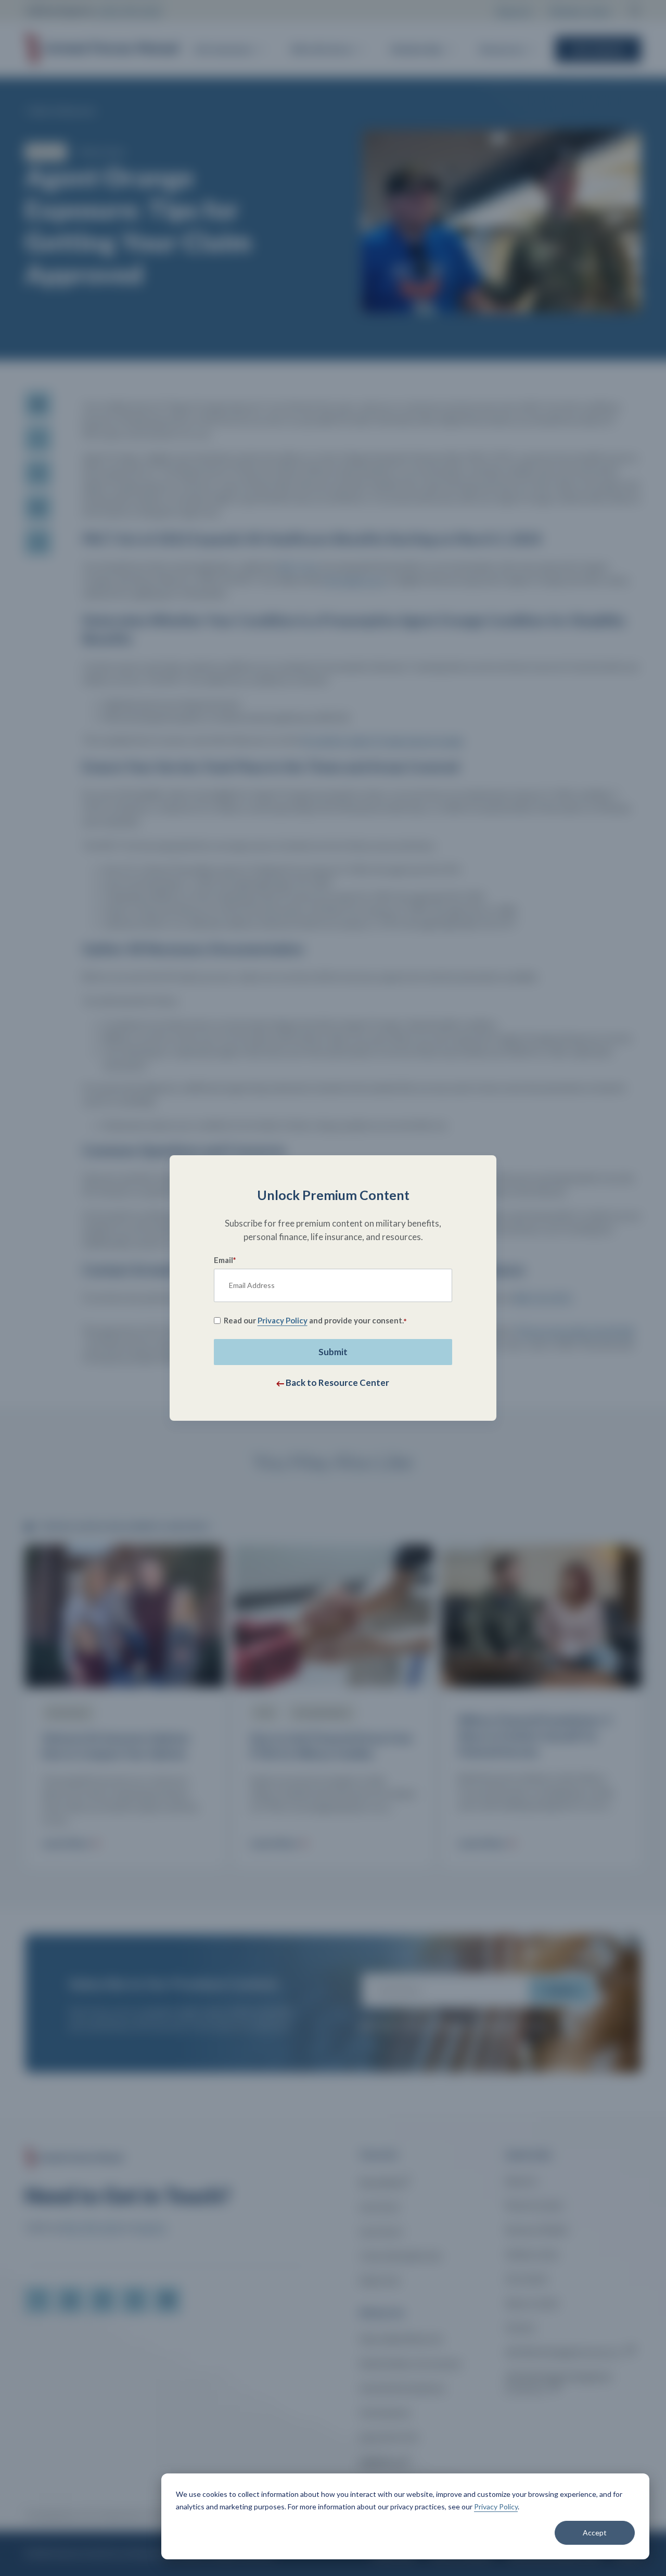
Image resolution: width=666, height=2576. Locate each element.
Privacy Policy (496, 2506)
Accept (595, 2533)
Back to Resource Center (337, 1382)
